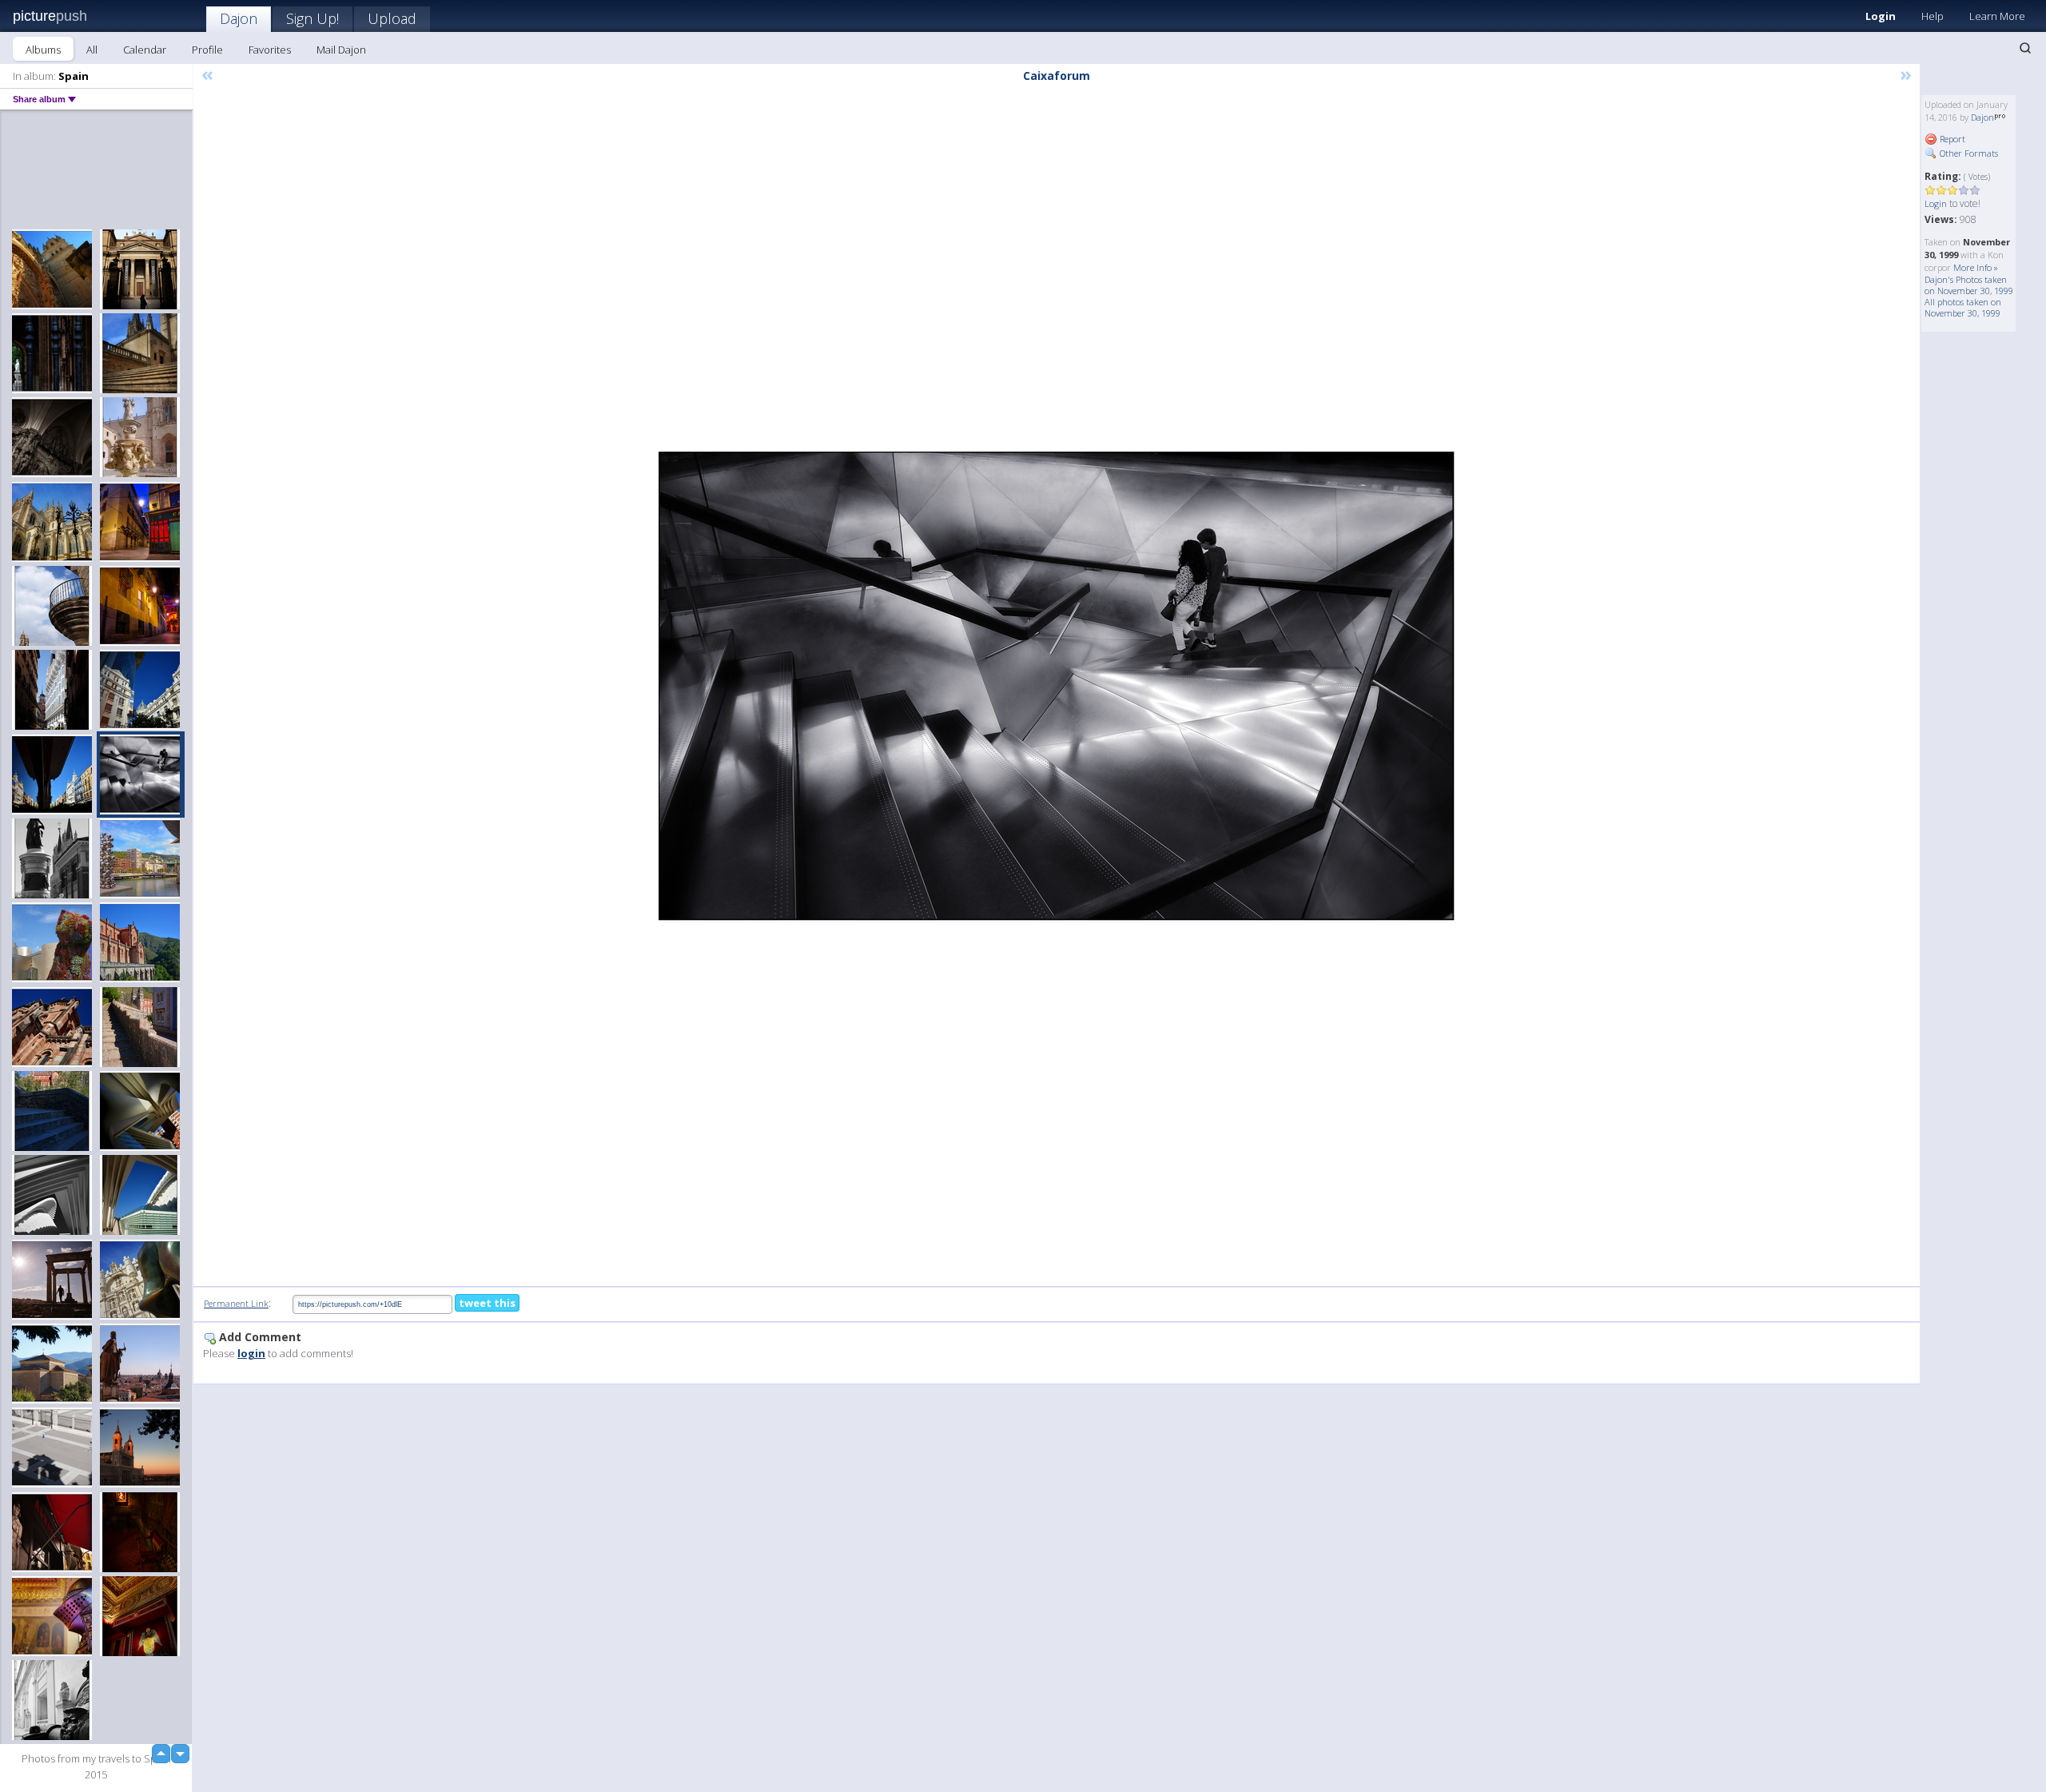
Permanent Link (236, 1303)
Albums (43, 50)
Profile (207, 50)
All (92, 50)
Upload (392, 18)
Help (1933, 16)
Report (1951, 139)
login (251, 1353)
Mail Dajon (341, 50)
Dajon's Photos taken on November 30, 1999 (1969, 285)
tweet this (487, 1303)
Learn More (1997, 16)
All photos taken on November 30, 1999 (1963, 307)
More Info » (1976, 267)
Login (1881, 16)
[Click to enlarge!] (1057, 686)
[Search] (2025, 48)
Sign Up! (312, 18)
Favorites (270, 50)
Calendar (145, 50)
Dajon (239, 18)
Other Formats (1968, 153)
